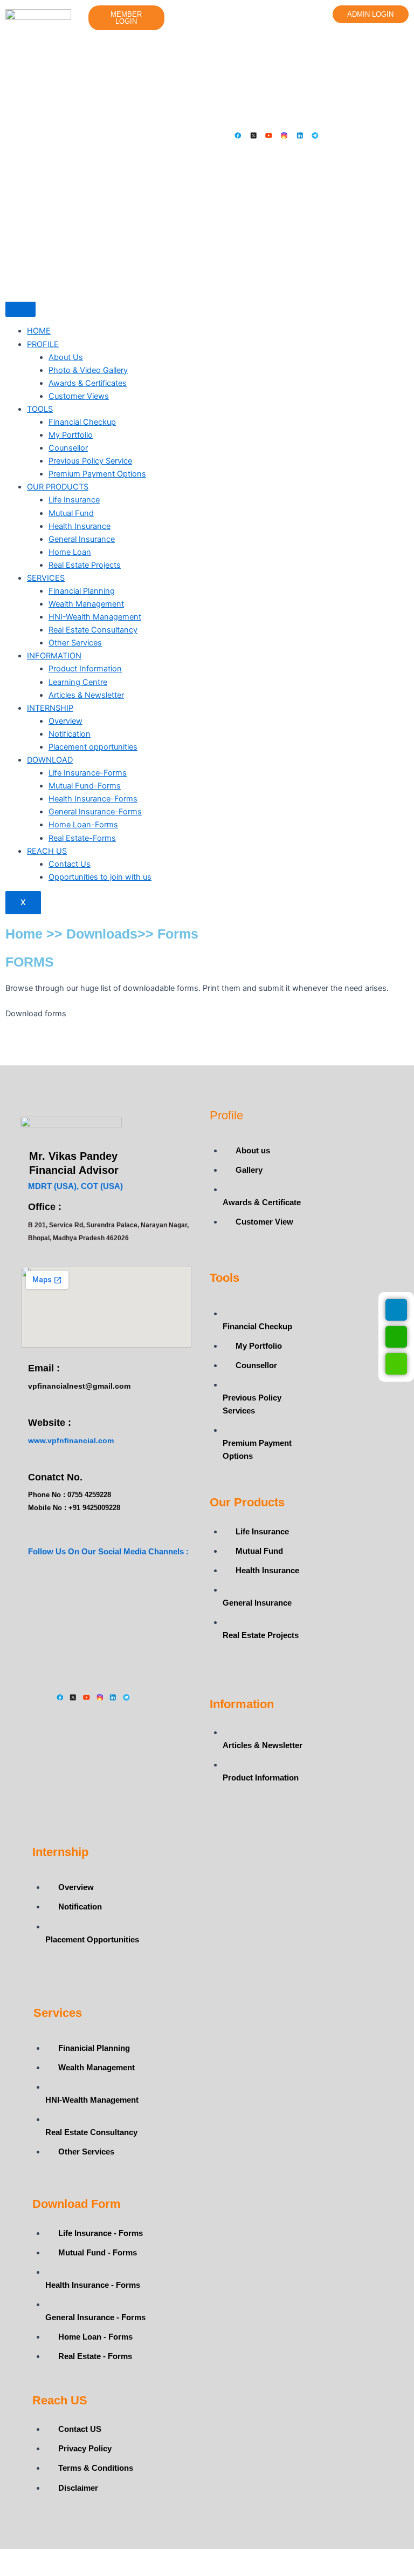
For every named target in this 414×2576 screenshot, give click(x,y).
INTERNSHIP (50, 708)
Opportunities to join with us (100, 877)
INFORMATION (54, 656)
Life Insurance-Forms (88, 773)
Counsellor (68, 448)
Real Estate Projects (85, 565)
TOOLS (40, 409)
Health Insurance (80, 526)
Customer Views (79, 396)
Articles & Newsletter (86, 695)
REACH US (47, 851)
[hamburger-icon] (20, 309)
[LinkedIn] (300, 262)
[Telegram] (315, 262)
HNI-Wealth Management (95, 617)
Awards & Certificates (88, 383)
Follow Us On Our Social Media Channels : (108, 1551)
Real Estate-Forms (82, 838)
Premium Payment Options (97, 474)
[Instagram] (284, 262)
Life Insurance (74, 500)
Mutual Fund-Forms (85, 786)
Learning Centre (78, 682)
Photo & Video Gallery (88, 370)
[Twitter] (254, 262)
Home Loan (70, 552)
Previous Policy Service (90, 461)
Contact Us (70, 864)
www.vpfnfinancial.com (71, 1440)
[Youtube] (269, 262)
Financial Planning (82, 591)
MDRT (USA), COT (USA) (75, 1186)
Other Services (75, 643)
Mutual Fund (71, 513)
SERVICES (46, 578)
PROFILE (43, 344)
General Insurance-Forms (95, 812)
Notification (70, 734)
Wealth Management (86, 604)
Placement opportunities (93, 747)
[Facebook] (238, 262)
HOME (39, 331)
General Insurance (82, 539)
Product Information (85, 669)
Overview (65, 721)
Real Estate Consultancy (93, 630)
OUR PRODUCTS (58, 487)
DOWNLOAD (50, 760)
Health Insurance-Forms (93, 799)
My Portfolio (71, 435)
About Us (66, 357)
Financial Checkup (82, 422)
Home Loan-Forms (83, 825)
